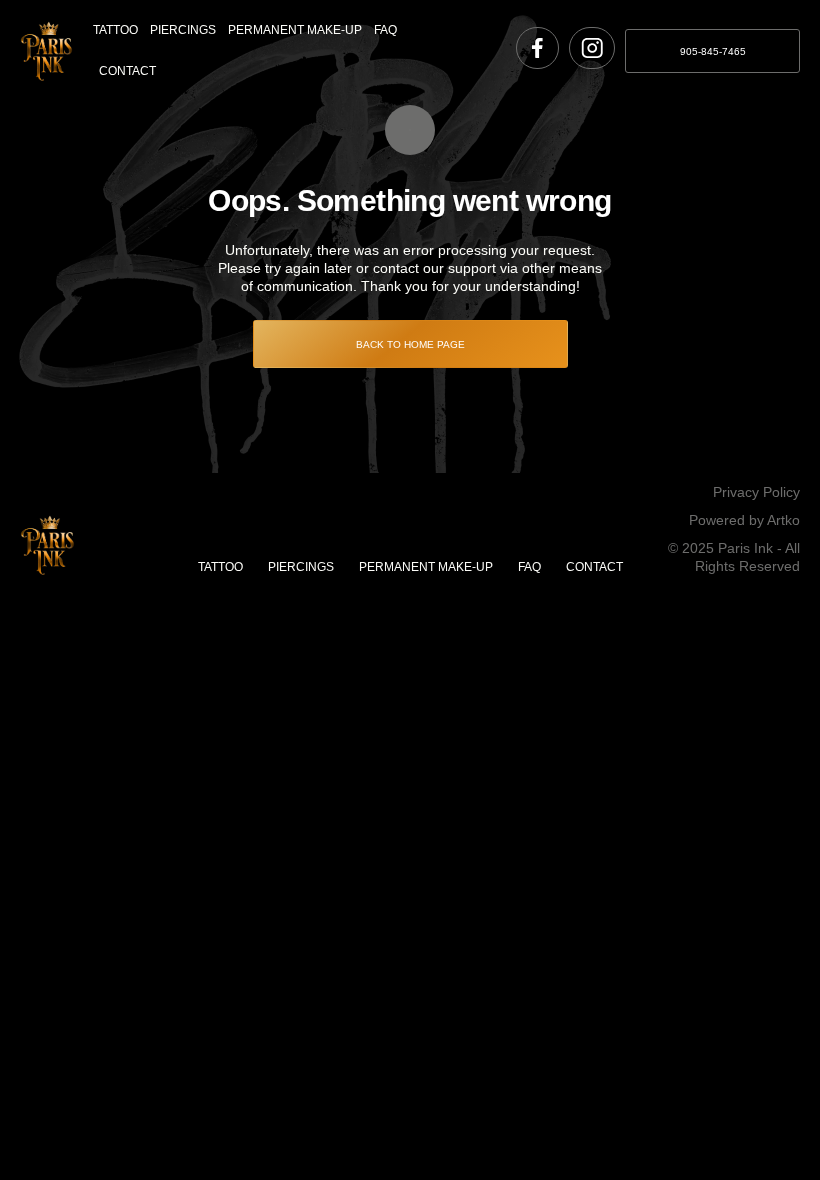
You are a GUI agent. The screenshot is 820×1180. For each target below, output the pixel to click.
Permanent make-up (295, 30)
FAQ (385, 30)
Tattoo (115, 30)
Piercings (183, 30)
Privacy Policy (756, 492)
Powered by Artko (744, 520)
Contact (127, 71)
